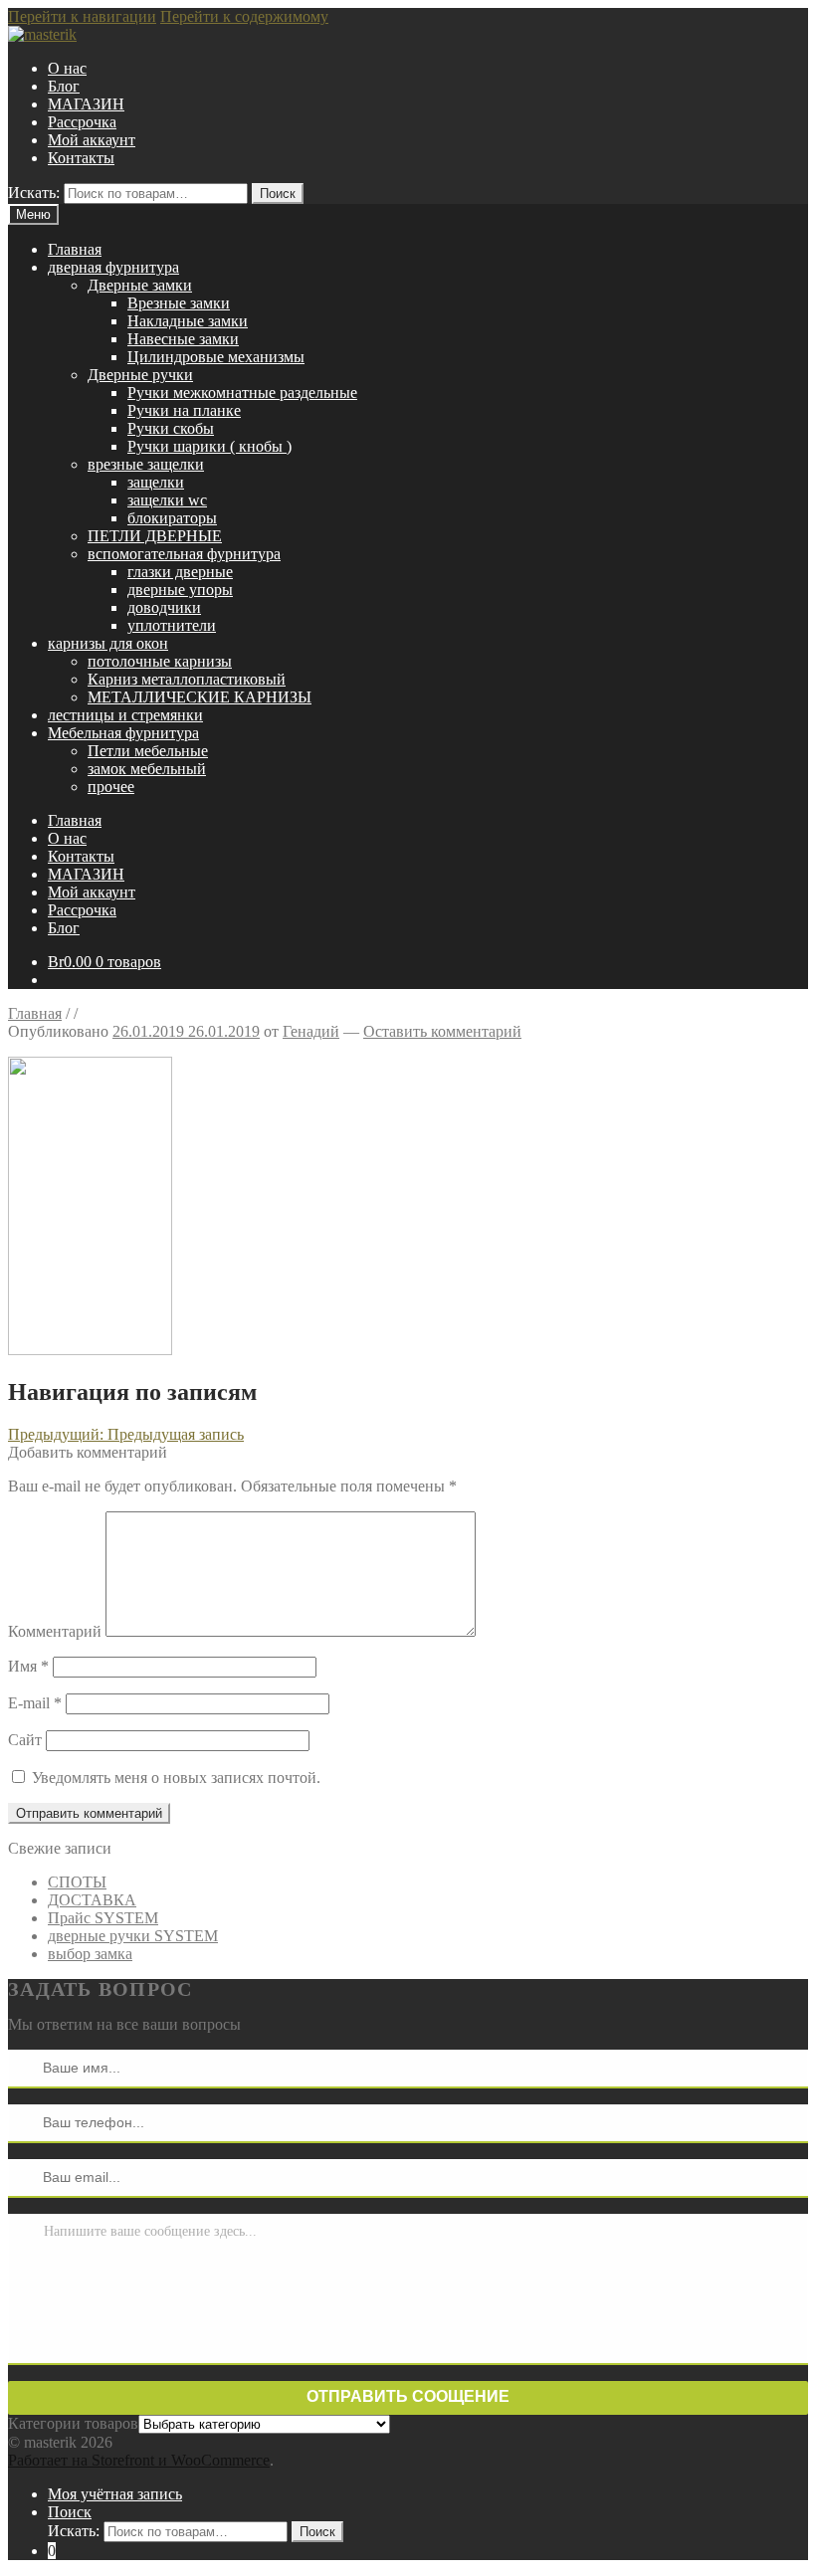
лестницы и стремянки (125, 715)
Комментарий (55, 1631)
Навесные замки (183, 339)
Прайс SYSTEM (103, 1918)
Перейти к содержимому (244, 16)
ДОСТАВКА (92, 1900)
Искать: (34, 193)
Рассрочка (82, 122)
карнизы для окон (108, 643)
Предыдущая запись (126, 1434)
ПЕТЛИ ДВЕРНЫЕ (155, 536)
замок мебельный (147, 769)
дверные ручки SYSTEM (133, 1936)
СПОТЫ (77, 1882)
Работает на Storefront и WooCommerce (139, 2460)
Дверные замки (140, 285)
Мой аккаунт (92, 140)
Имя (28, 1666)
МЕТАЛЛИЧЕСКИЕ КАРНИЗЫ (200, 697)
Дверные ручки (140, 375)
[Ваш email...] (26, 2177)
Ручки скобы (171, 428)
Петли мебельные (148, 751)
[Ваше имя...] (26, 2068)
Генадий (311, 1031)
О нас (67, 68)
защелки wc (167, 500)
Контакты (81, 158)
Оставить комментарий (442, 1031)
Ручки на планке (184, 410)
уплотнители (172, 625)
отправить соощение (408, 2396)
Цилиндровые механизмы (216, 357)
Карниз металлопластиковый (187, 679)
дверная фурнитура (113, 267)
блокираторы (172, 518)
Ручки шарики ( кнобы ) (209, 446)
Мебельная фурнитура (123, 733)
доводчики (164, 607)
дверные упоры (180, 590)
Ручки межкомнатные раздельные (242, 393)
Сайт (25, 1740)
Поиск (278, 194)
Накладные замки (188, 321)
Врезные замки (179, 303)
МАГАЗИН (86, 104)
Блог (64, 86)
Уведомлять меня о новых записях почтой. (176, 1778)
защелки (156, 482)
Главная (75, 249)
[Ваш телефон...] (26, 2122)
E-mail (35, 1703)
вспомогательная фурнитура (184, 554)
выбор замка (90, 1954)
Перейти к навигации (82, 16)
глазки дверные (180, 572)
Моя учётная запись (115, 2494)
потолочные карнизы (160, 661)
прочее (111, 787)
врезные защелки (146, 464)
